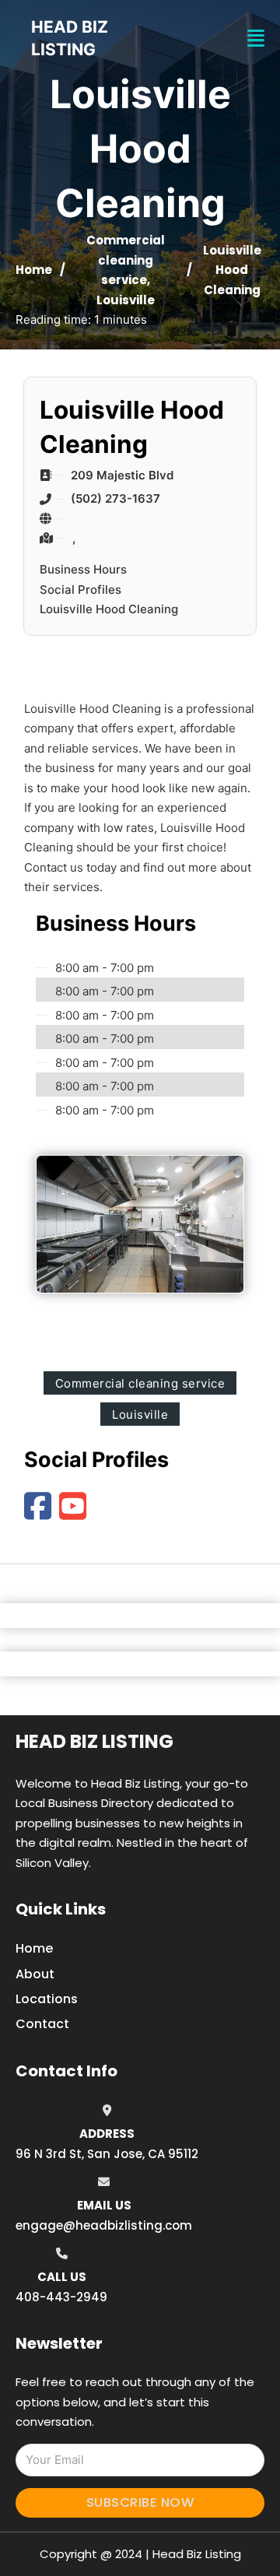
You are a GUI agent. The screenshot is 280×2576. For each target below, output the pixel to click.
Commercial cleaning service (126, 260)
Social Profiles (80, 590)
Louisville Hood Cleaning (109, 609)
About (35, 1974)
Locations (47, 1999)
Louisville (126, 300)
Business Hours (83, 569)
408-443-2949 (61, 2297)
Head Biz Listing (94, 1741)
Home (34, 270)
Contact (42, 2024)
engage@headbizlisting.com (104, 2225)
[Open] (256, 39)
